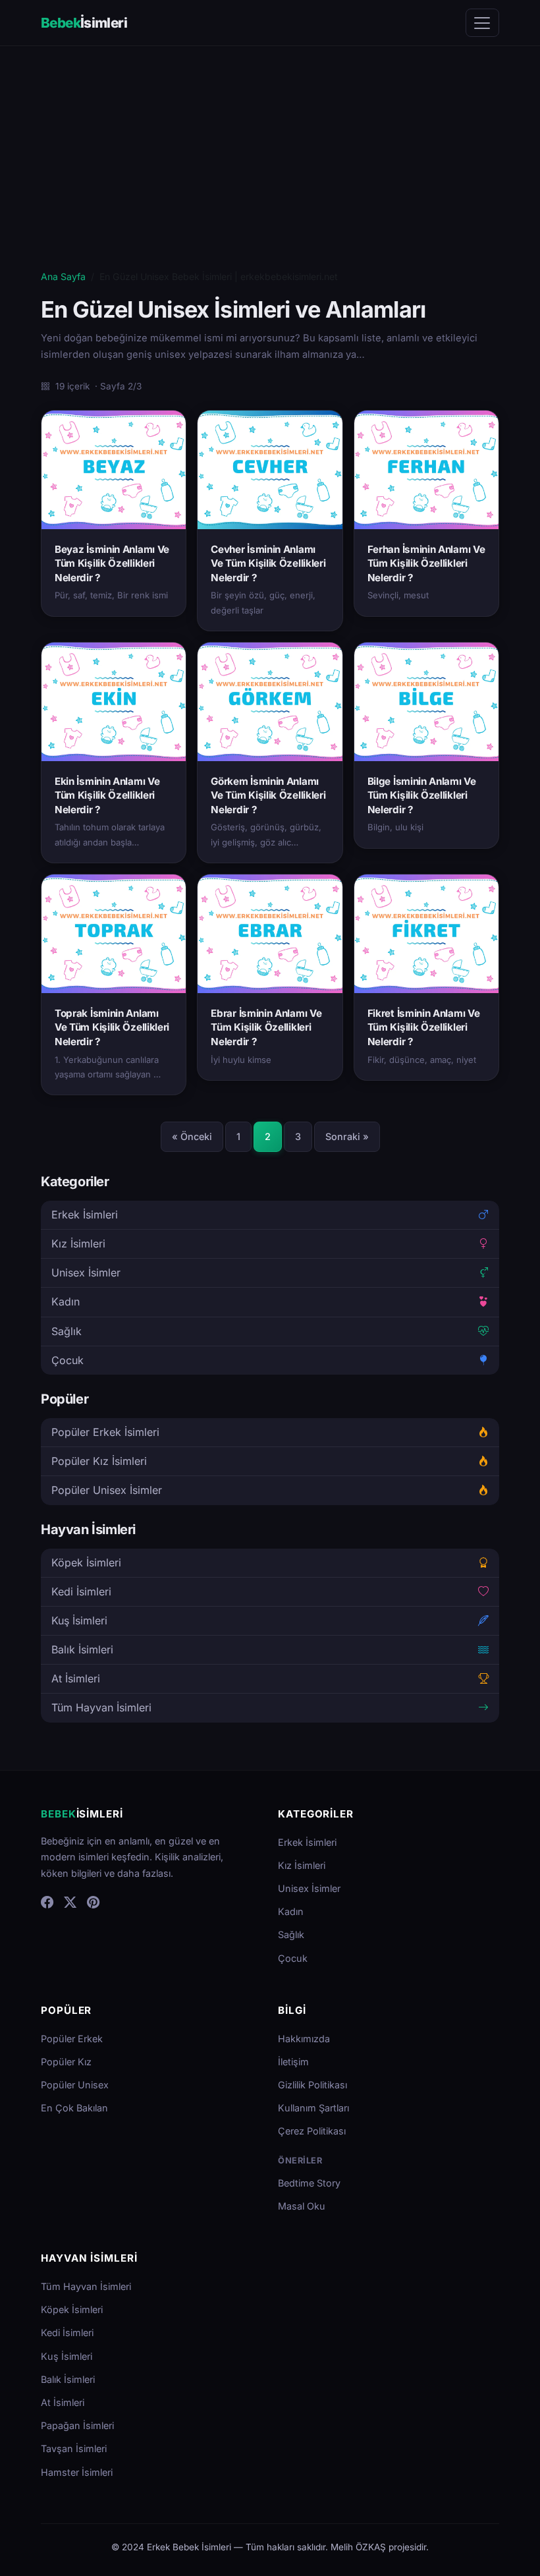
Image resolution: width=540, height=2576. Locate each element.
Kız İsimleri (78, 1244)
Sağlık (67, 1331)
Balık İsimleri (82, 1649)
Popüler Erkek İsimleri (105, 1432)
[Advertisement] (270, 170)
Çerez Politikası (312, 2131)
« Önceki (192, 1136)
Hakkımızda (304, 2039)
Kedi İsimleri (81, 1591)
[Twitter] (70, 1903)
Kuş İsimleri (79, 1620)
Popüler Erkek (72, 2039)
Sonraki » (347, 1136)
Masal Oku (302, 2206)
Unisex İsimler (86, 1273)
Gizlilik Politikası (312, 2085)
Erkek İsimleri (85, 1215)
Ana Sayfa (63, 276)
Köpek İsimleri (86, 1562)
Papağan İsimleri (77, 2425)
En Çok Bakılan (74, 2108)
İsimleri (84, 23)
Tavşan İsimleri (74, 2448)
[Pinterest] (93, 1903)
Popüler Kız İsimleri (99, 1461)
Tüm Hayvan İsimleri (101, 1707)
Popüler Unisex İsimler (107, 1490)
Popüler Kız (66, 2062)
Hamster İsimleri (77, 2472)
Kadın (66, 1302)
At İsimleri (76, 1678)
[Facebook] (47, 1903)
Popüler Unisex (75, 2085)
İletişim (293, 2062)
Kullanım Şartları (313, 2108)
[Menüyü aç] (482, 23)
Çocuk (67, 1360)
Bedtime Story (309, 2183)
